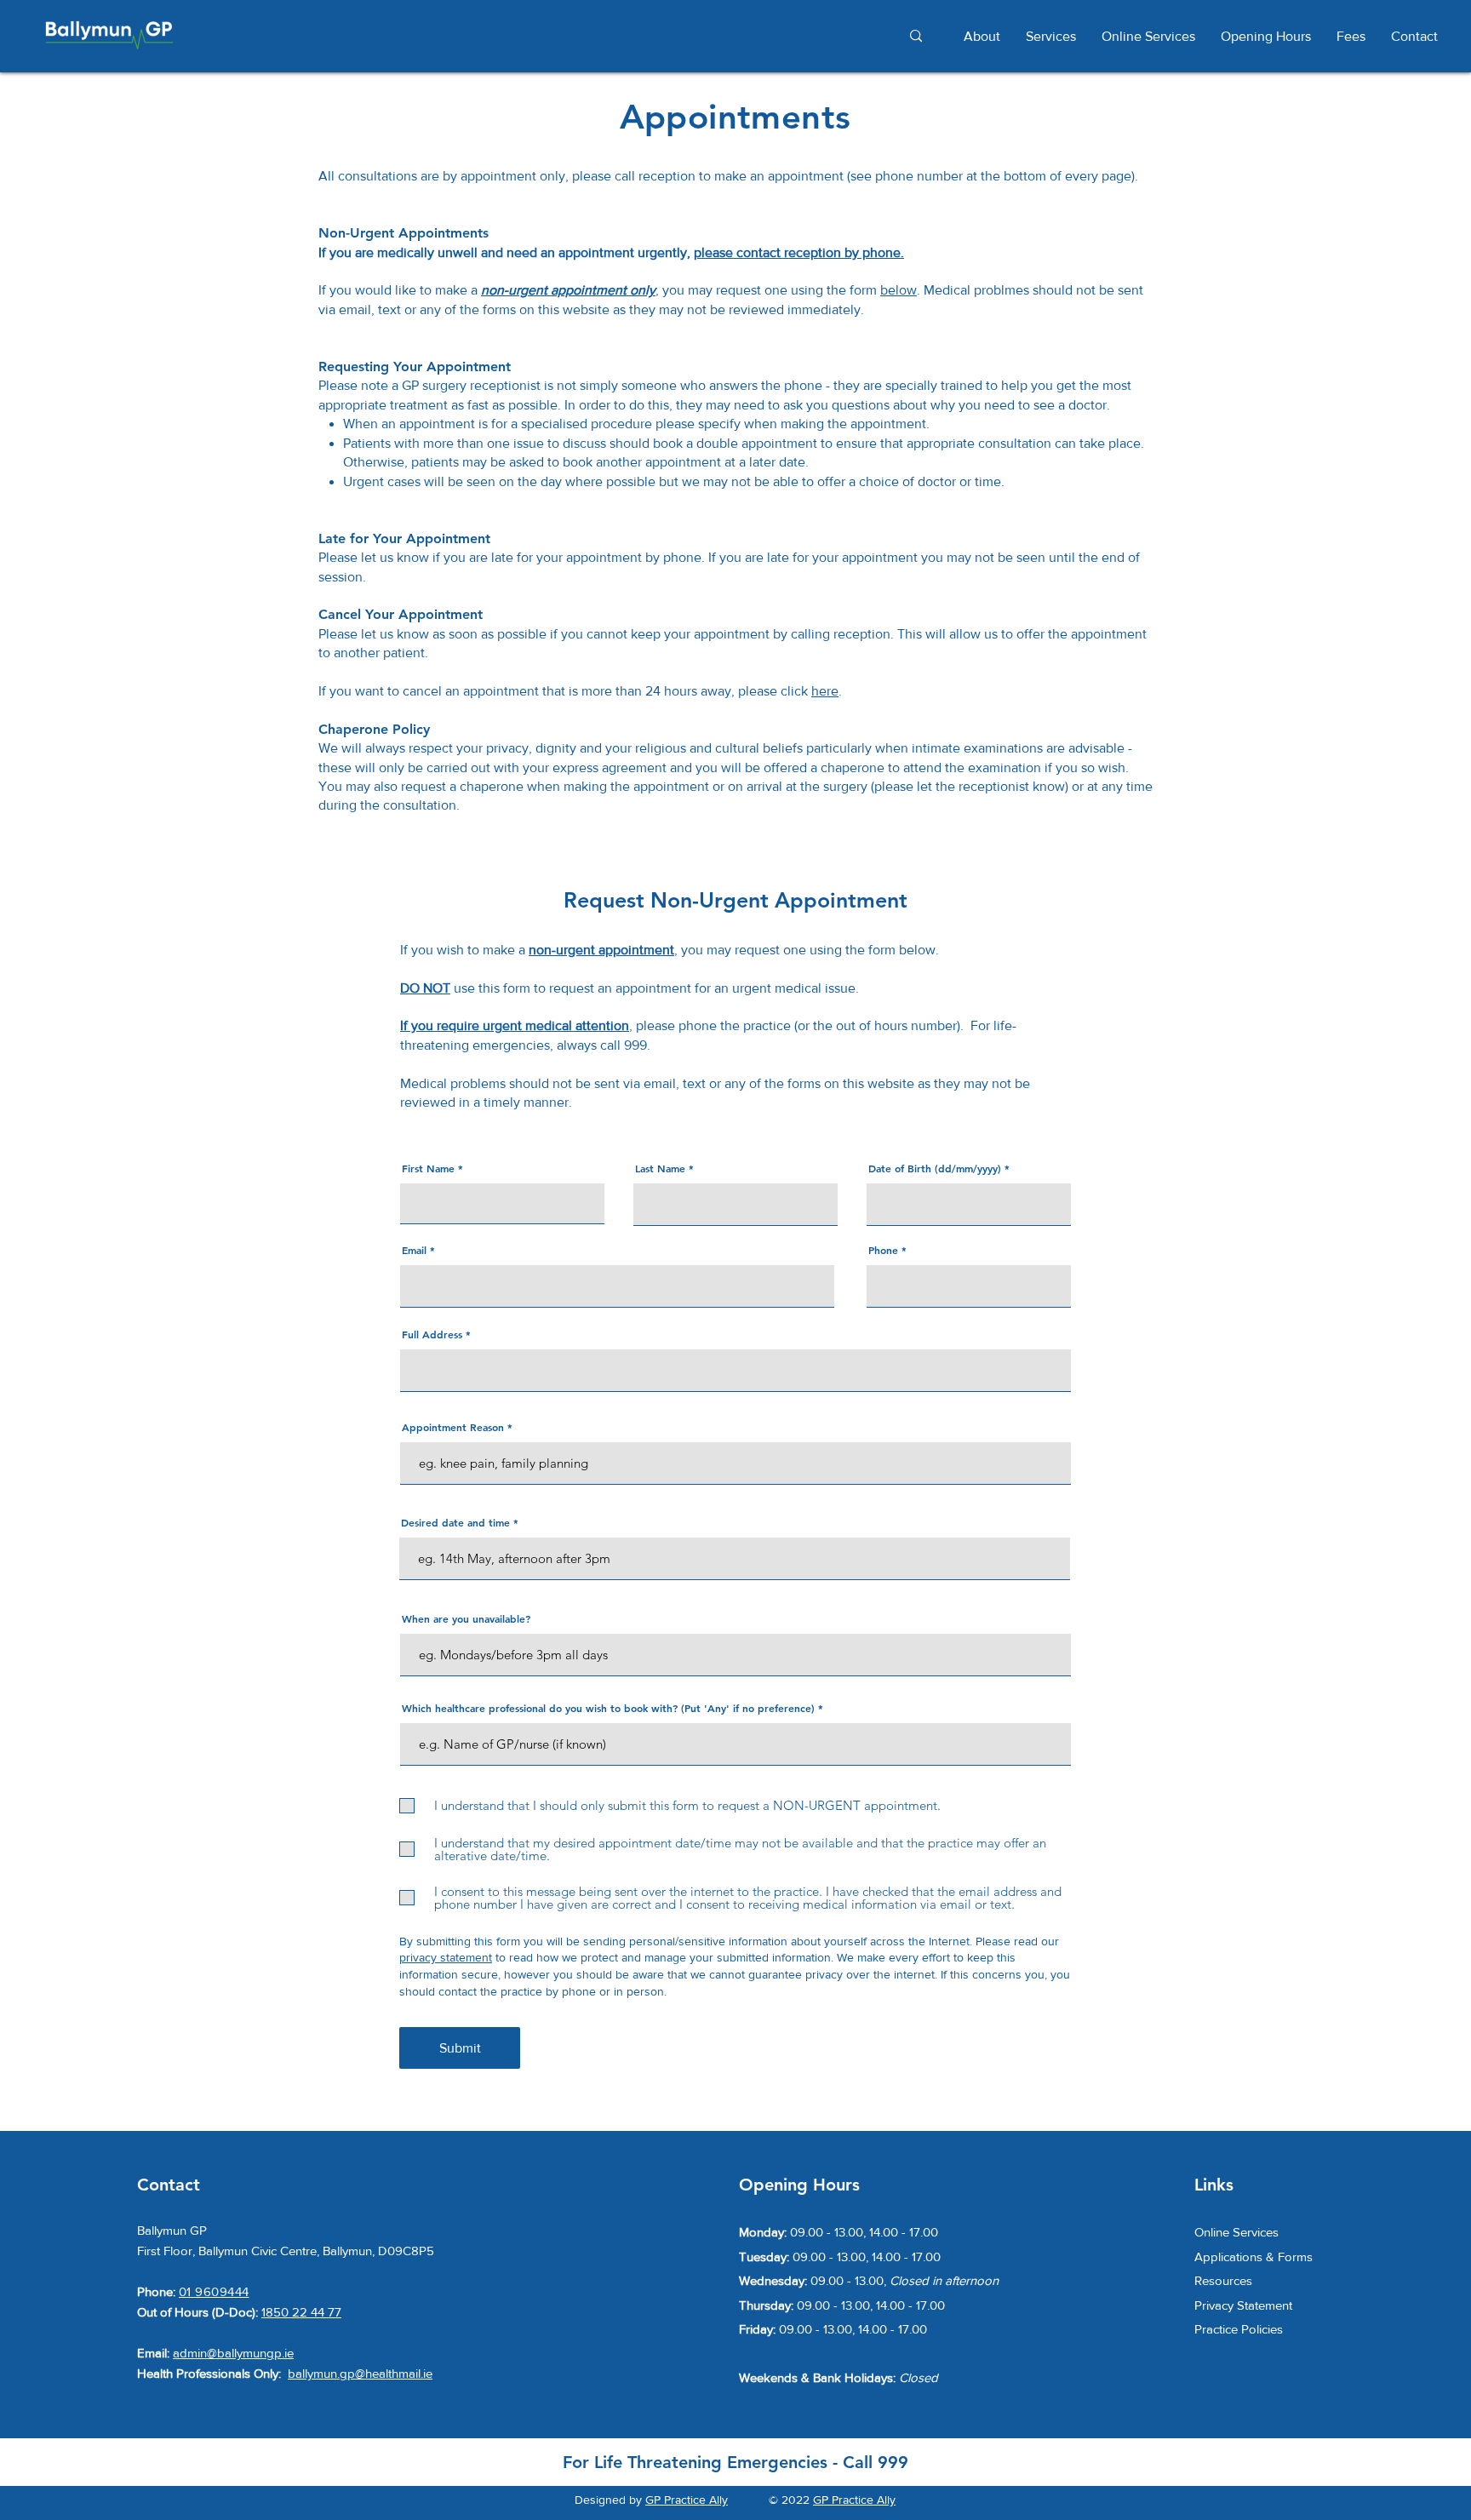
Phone (883, 1250)
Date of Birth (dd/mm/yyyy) (935, 1168)
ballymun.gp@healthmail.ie (360, 2373)
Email (414, 1250)
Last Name (660, 1168)
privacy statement (446, 1957)
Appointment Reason (453, 1427)
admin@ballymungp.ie (233, 2353)
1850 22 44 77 (301, 2312)
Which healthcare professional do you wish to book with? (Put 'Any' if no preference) (608, 1708)
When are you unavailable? (466, 1618)
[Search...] (916, 36)
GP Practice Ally (687, 2500)
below (899, 290)
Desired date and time (455, 1522)
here (825, 691)
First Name (428, 1168)
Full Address (432, 1334)
